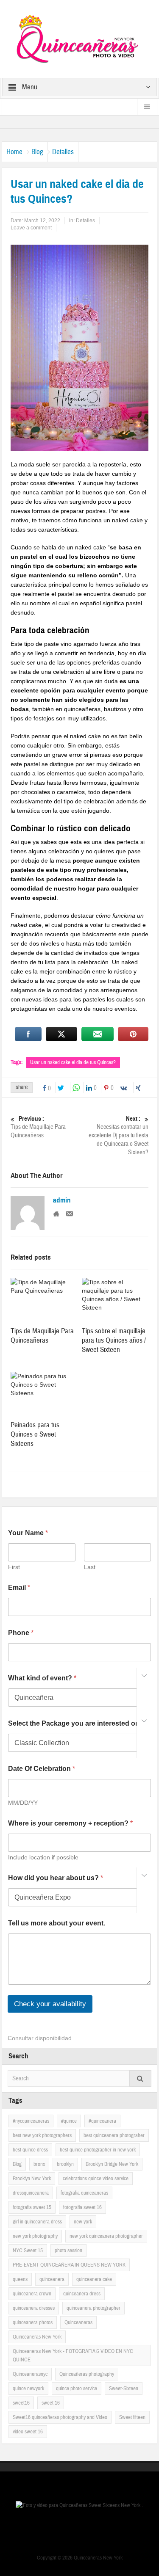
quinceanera (52, 2279)
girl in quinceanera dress (37, 2222)
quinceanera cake (94, 2279)
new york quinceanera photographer (106, 2236)
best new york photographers (42, 2135)
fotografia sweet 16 (82, 2207)
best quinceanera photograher (114, 2135)
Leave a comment (31, 228)
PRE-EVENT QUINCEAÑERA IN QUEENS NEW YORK (69, 2265)
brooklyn (65, 2164)
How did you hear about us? (56, 1878)
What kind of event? (42, 1678)
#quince (69, 2121)
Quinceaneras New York (37, 2337)
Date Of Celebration (42, 1769)
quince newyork (28, 2388)
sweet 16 (51, 2403)
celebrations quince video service (96, 2179)
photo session (68, 2251)
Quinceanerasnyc (30, 2374)
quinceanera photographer (93, 2308)
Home (14, 152)
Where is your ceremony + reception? (70, 1823)
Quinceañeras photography (87, 2374)
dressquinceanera (31, 2193)
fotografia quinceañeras (84, 2193)
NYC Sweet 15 (28, 2251)
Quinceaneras (78, 2322)
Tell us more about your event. (57, 1923)
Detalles (63, 152)
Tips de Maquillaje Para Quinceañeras (38, 1127)
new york (83, 2222)
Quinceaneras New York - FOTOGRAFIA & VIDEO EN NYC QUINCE (73, 2355)
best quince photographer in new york (98, 2150)
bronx (39, 2164)
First (14, 1567)
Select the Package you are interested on (76, 1723)
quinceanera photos (33, 2322)
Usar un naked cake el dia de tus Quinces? (73, 1062)
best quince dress (30, 2150)
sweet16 (21, 2403)
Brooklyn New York (32, 2179)
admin (62, 1200)
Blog (37, 152)
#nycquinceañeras (31, 2121)
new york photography (35, 2236)
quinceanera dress (82, 2294)
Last (90, 1567)
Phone (21, 1633)
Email (19, 1587)
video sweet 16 (28, 2432)
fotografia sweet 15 (32, 2207)
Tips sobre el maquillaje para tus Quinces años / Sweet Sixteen (114, 1340)
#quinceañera (102, 2121)
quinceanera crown (32, 2294)
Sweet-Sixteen (124, 2388)
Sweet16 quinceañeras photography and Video (60, 2417)
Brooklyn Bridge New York (112, 2164)
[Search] (140, 2078)
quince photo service (77, 2388)
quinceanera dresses (34, 2308)
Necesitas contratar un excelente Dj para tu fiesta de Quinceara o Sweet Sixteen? (119, 1136)
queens (20, 2279)
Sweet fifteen (132, 2417)
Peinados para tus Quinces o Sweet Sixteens (35, 1434)
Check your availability (50, 2004)
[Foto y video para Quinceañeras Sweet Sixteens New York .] (80, 39)
